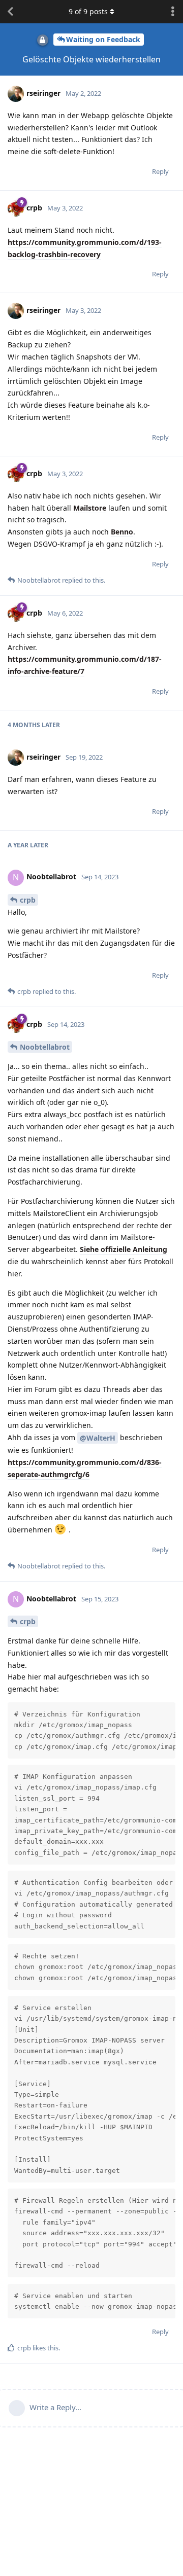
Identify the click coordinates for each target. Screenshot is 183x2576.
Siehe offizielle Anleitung (124, 1249)
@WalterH (98, 1438)
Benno (122, 532)
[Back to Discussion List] (10, 12)
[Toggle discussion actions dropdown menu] (173, 12)
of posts (88, 11)
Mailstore (90, 508)
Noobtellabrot (45, 1047)
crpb (28, 900)
